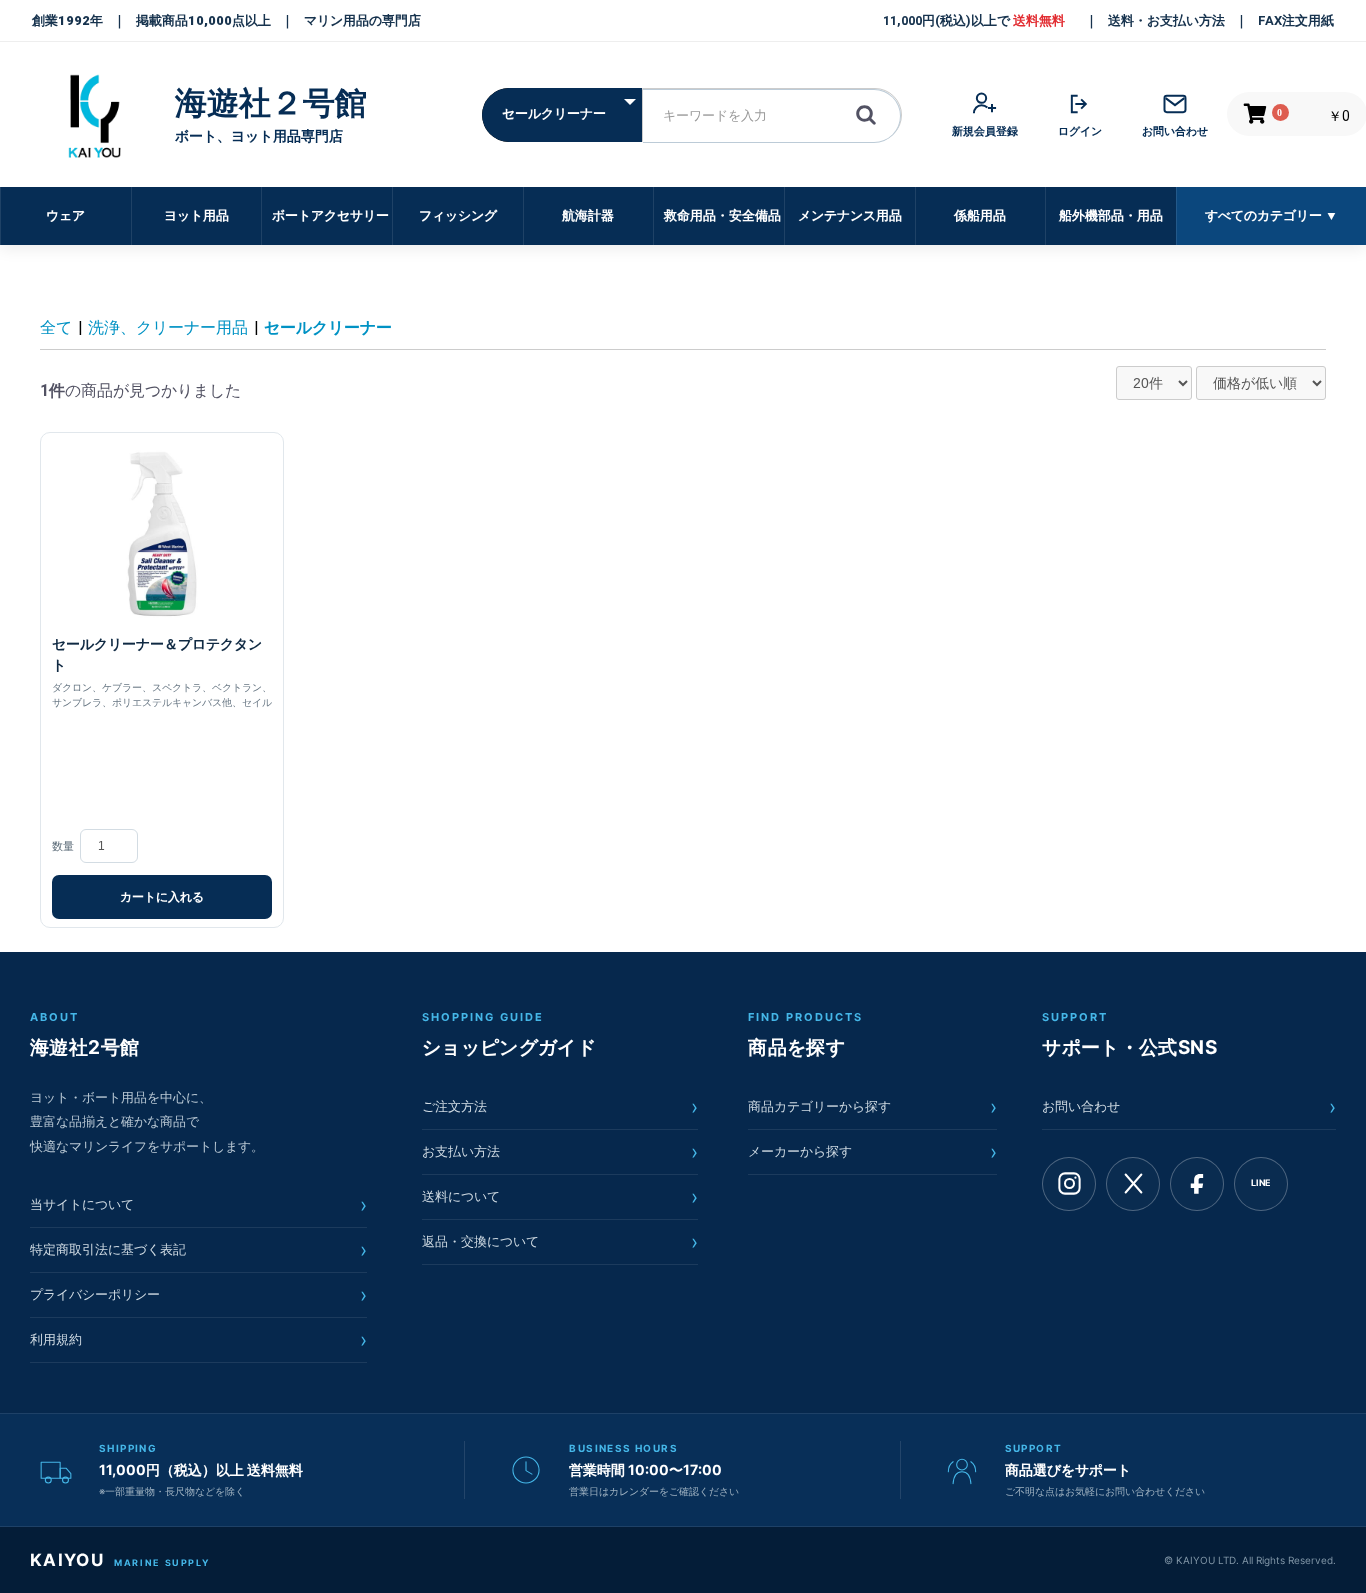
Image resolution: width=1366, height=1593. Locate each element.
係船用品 (980, 215)
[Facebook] (1197, 1184)
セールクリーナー (328, 327)
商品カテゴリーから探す (872, 1107)
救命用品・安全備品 (722, 215)
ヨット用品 (196, 215)
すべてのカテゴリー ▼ (1271, 215)
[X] (1133, 1184)
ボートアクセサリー (330, 215)
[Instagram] (1069, 1184)
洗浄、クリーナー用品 (168, 327)
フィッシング (458, 215)
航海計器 (588, 215)
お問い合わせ (1189, 1107)
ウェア (65, 215)
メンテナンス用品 (850, 215)
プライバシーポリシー (198, 1295)
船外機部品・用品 (1111, 215)
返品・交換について (560, 1242)
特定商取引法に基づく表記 (198, 1250)
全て (56, 327)
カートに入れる (162, 897)
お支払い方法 (560, 1152)
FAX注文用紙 (1296, 20)
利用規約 (198, 1340)
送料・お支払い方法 (1166, 20)
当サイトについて (198, 1205)
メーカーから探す (872, 1152)
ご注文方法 (560, 1107)
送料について (560, 1197)
